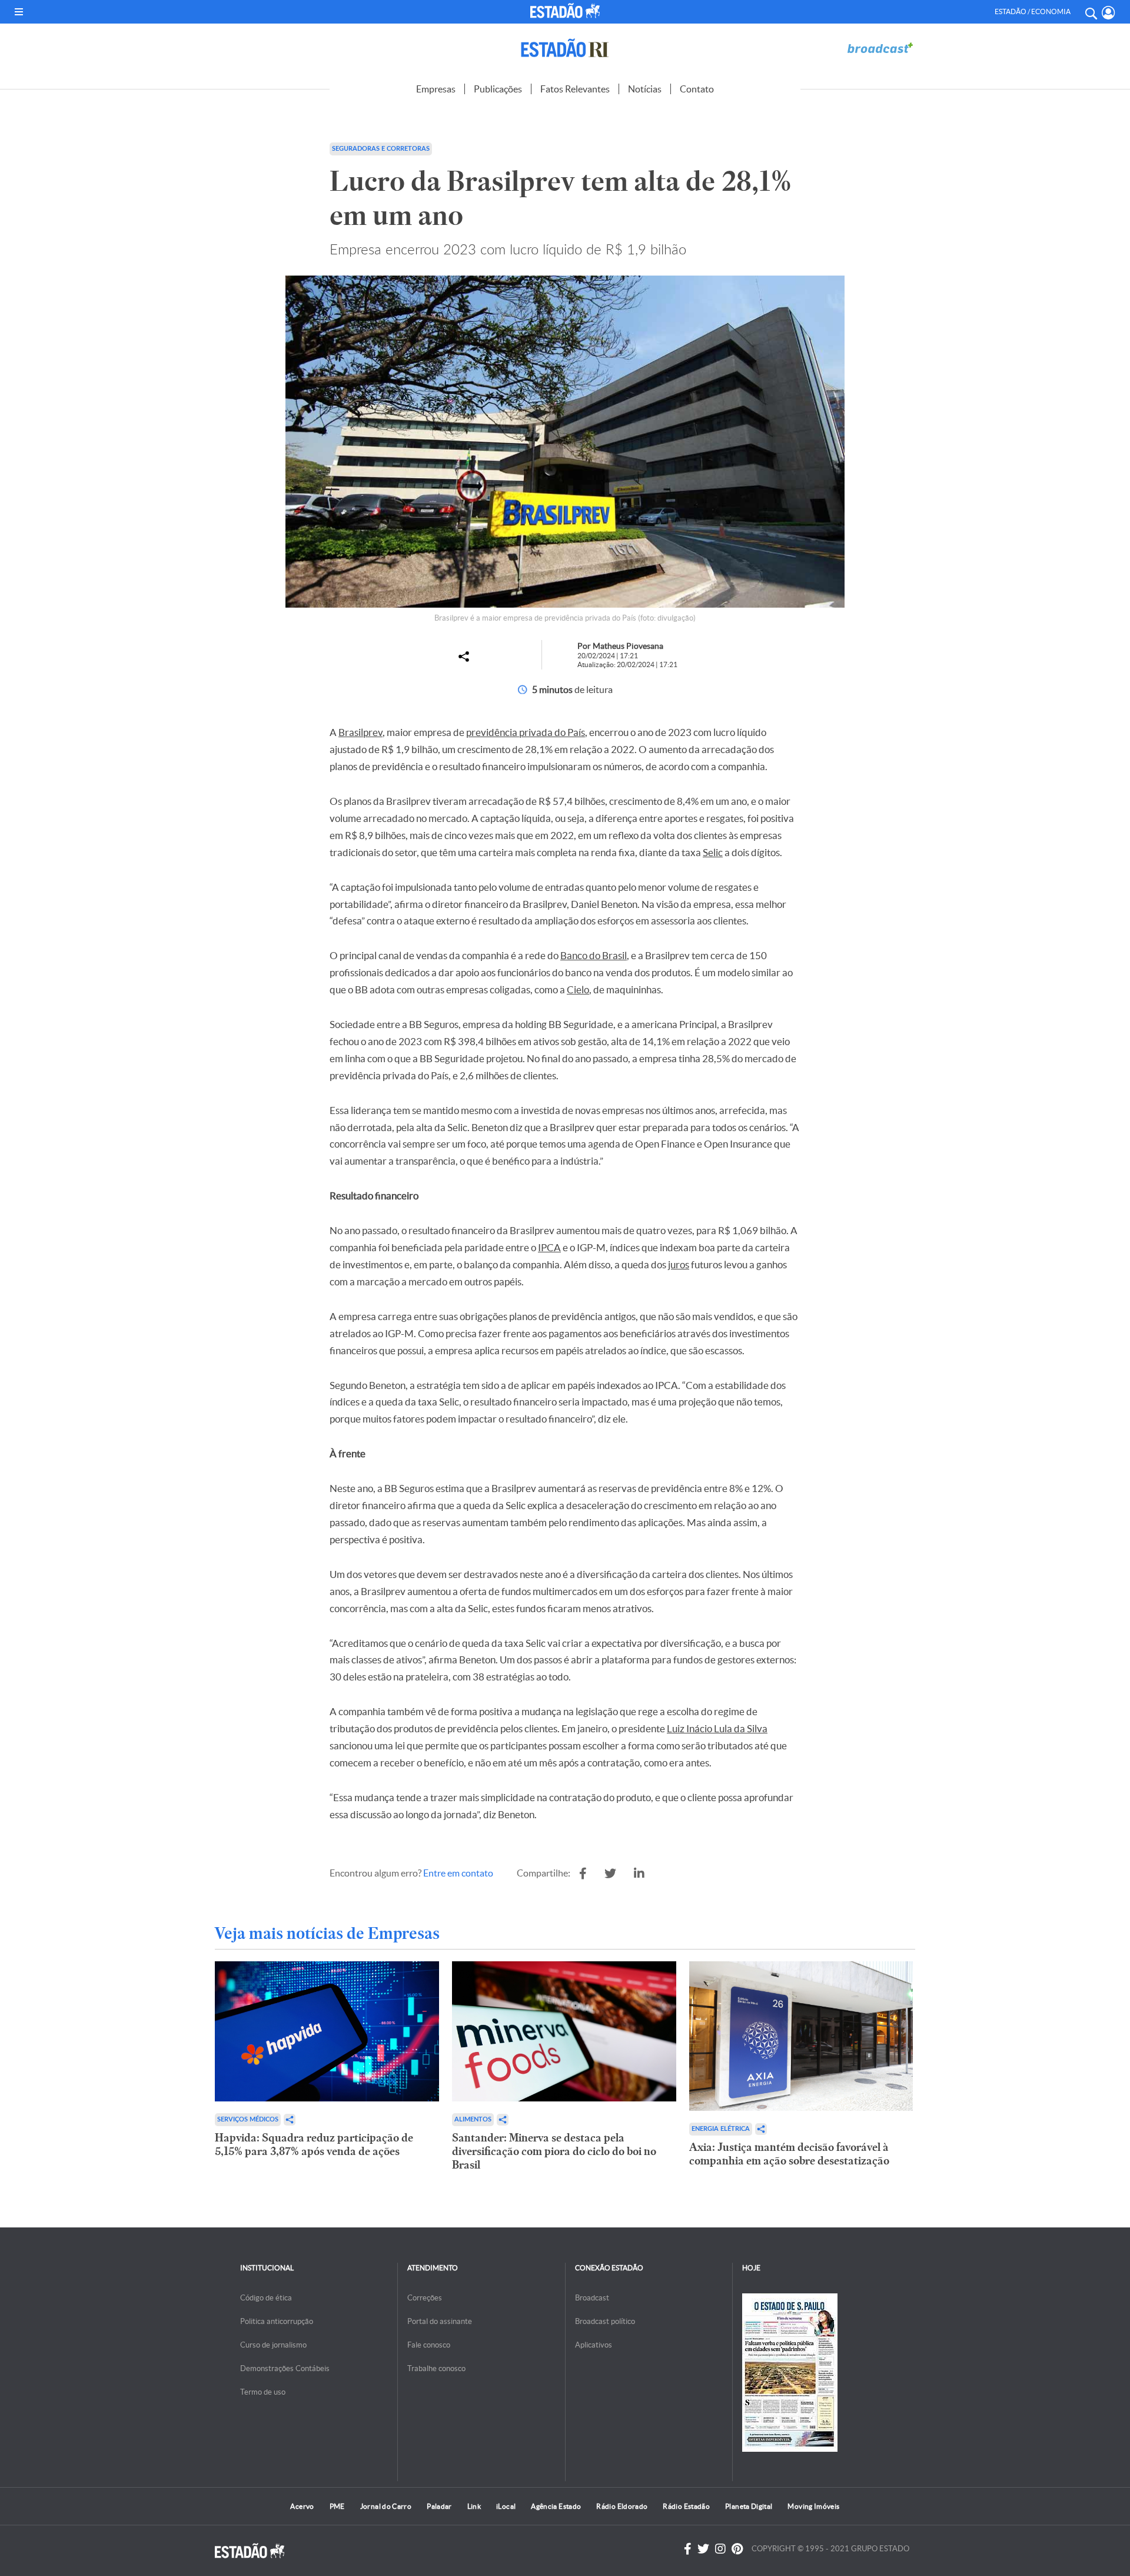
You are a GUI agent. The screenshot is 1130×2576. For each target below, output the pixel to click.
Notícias (645, 89)
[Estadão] (567, 11)
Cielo (578, 989)
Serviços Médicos (248, 2119)
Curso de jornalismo (273, 2345)
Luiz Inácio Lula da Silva (717, 1728)
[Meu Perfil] (1109, 13)
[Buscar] (1091, 12)
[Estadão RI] (565, 48)
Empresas (436, 89)
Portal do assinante (440, 2321)
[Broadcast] (880, 48)
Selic (713, 852)
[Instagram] (720, 2549)
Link (474, 2506)
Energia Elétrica (721, 2129)
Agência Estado (556, 2506)
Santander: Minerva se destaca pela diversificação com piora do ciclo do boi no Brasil (554, 2151)
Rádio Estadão (686, 2506)
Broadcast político (605, 2321)
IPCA (549, 1247)
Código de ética (266, 2298)
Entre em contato (458, 1873)
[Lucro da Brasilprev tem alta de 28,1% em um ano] (583, 1874)
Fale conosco (429, 2345)
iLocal (506, 2506)
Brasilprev (360, 732)
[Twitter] (703, 2549)
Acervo (302, 2506)
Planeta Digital (749, 2506)
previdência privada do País (526, 732)
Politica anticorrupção (277, 2321)
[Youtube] (737, 2549)
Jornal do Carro (386, 2506)
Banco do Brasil (594, 955)
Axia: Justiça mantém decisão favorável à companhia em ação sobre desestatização (789, 2154)
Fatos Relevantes (575, 89)
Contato (697, 89)
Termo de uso (263, 2392)
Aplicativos (594, 2345)
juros (679, 1264)
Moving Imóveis (813, 2506)
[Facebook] (688, 2549)
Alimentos (473, 2119)
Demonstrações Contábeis (285, 2368)
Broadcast (592, 2298)
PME (337, 2506)
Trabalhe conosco (436, 2368)
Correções (425, 2298)
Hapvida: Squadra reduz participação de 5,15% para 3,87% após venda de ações (314, 2144)
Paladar (439, 2506)
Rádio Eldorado (622, 2506)
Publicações (498, 89)
